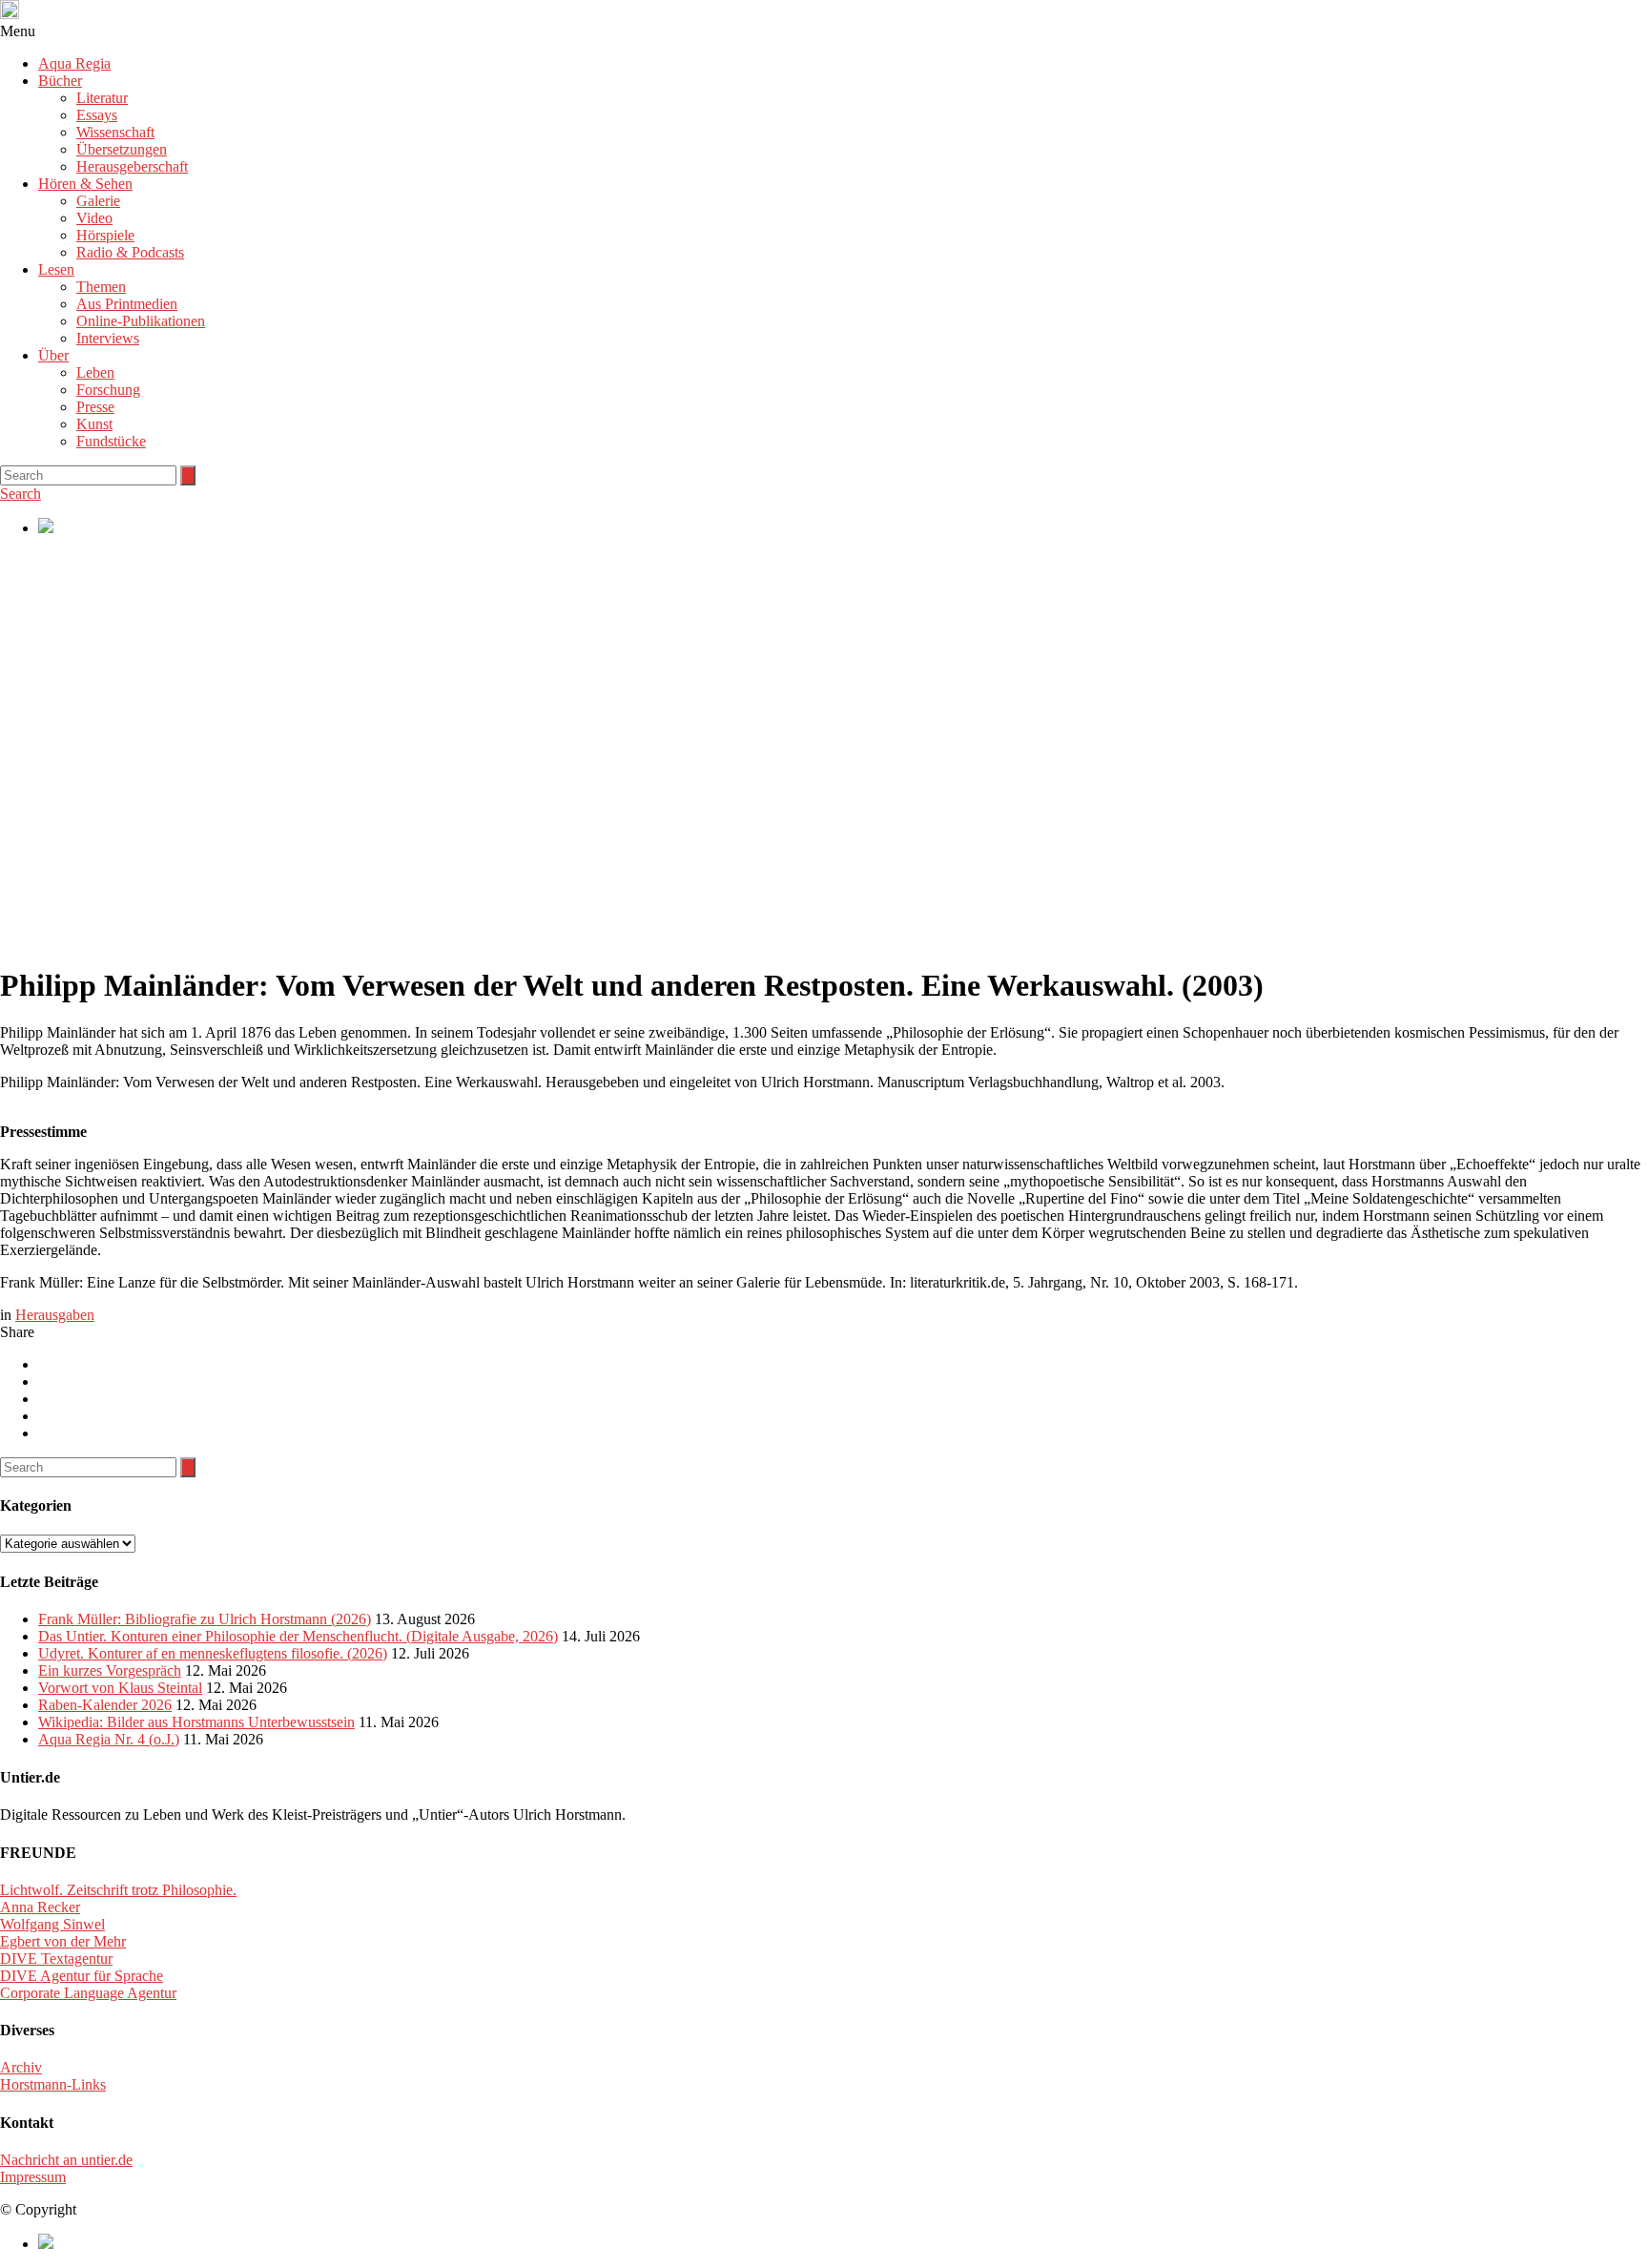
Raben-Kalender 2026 (105, 1705)
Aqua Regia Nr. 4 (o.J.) (109, 1739)
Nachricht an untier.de (66, 2160)
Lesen (56, 269)
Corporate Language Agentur (88, 1993)
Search (21, 494)
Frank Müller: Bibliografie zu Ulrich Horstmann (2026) (205, 1619)
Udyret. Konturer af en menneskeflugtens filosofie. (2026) (213, 1653)
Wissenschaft (115, 132)
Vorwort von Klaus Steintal (120, 1688)
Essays (97, 115)
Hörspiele (105, 235)
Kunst (94, 424)
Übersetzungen (122, 149)
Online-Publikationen (141, 321)
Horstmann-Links (53, 2084)
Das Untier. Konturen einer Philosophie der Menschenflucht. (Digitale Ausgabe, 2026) (298, 1636)
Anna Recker (40, 1907)
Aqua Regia (74, 63)
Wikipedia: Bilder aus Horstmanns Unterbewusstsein (196, 1722)
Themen (101, 287)
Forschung (108, 390)
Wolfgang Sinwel (52, 1924)
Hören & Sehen (85, 184)
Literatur (102, 98)
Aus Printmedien (127, 304)
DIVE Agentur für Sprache (82, 1976)
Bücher (60, 81)
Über (53, 355)
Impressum (33, 2177)
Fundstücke (111, 441)
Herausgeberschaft (132, 166)
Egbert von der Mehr (63, 1941)
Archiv (21, 2067)
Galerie (98, 201)
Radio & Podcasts (130, 252)
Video (94, 218)
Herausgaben (55, 1315)
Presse (95, 407)
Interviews (108, 338)
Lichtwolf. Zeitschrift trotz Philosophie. (118, 1890)
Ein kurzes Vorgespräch (110, 1670)
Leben (95, 372)
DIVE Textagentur (56, 1959)
